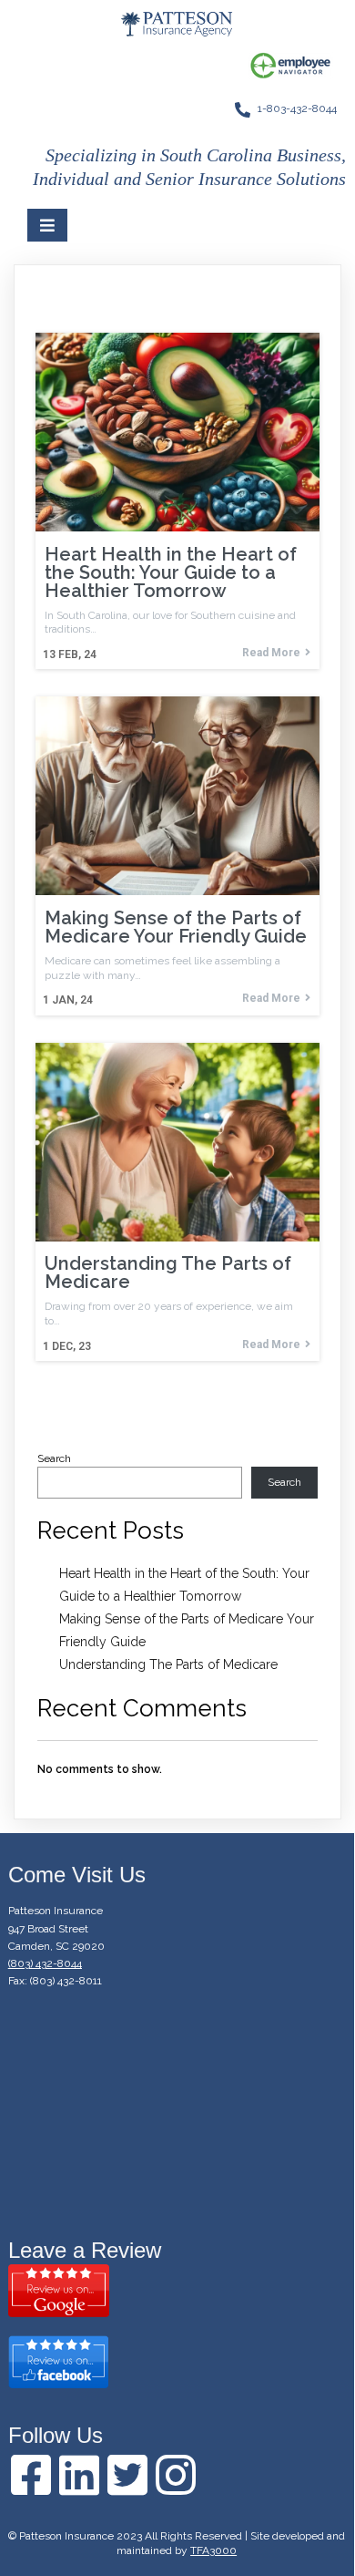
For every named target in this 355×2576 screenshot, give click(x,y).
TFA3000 (213, 2550)
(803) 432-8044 (45, 1963)
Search (54, 1458)
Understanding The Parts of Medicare (168, 1664)
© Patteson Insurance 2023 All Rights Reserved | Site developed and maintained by (177, 2543)
